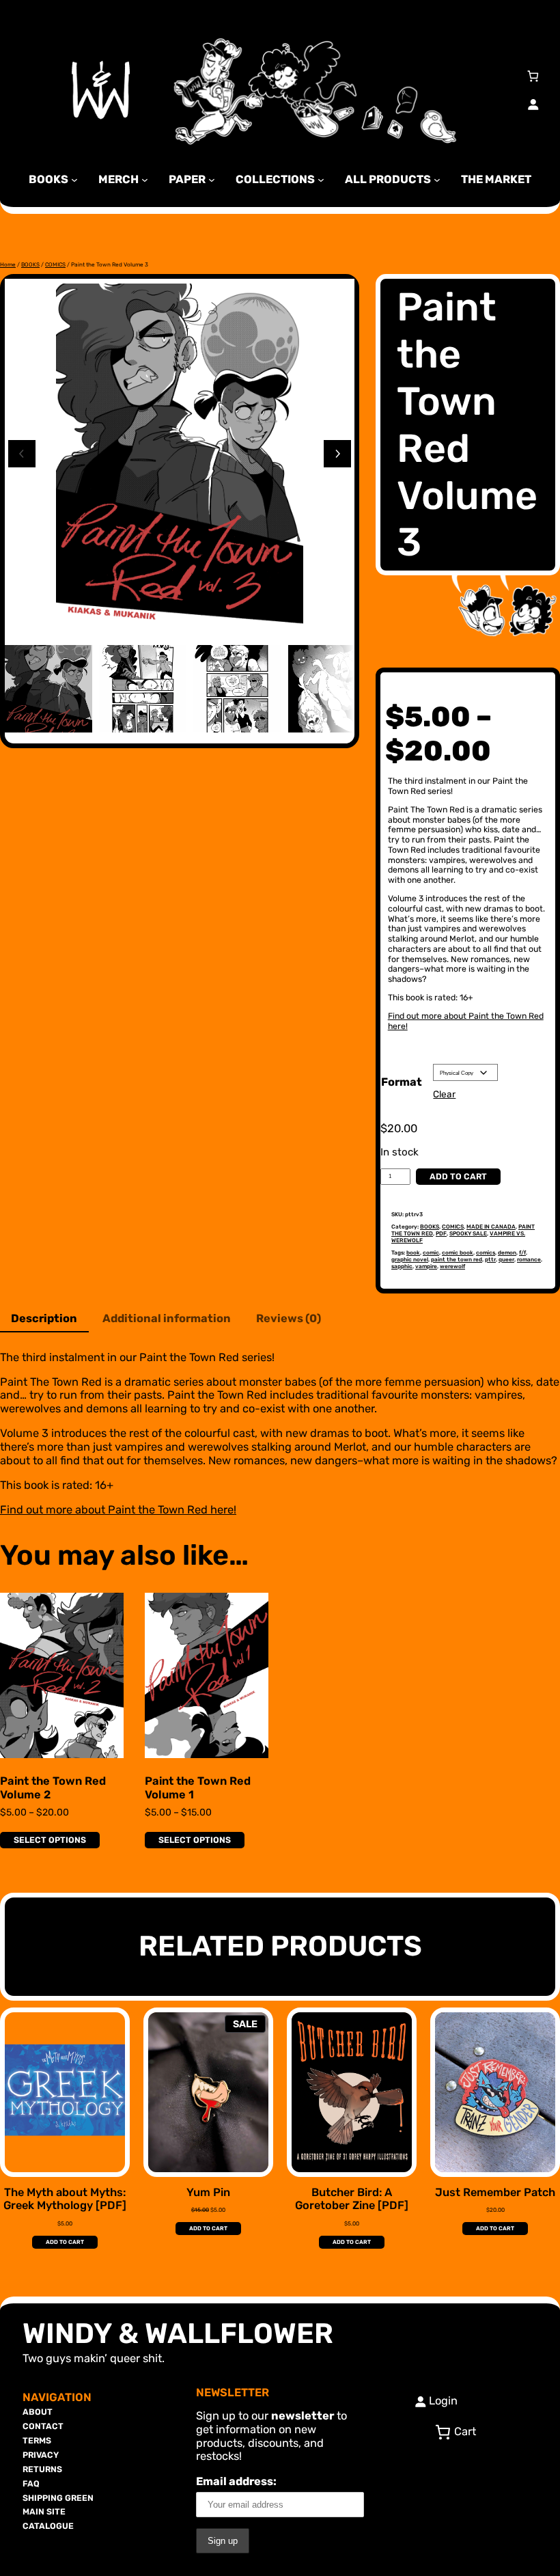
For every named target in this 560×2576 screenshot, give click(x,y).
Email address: (236, 2481)
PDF (441, 1233)
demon (507, 1252)
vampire (426, 1266)
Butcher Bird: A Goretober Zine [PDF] (352, 2199)
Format (402, 1082)
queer (506, 1259)
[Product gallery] (180, 458)
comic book (458, 1252)
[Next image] (337, 454)
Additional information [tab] (167, 1318)
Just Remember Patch (495, 2192)
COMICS (55, 264)
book (413, 1252)
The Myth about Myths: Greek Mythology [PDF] (65, 2199)
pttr (490, 1259)
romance (529, 1259)
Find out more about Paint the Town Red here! (466, 1021)
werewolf (452, 1266)
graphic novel (410, 1259)
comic (431, 1252)
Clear (444, 1094)
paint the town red (457, 1259)
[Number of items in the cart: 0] (533, 76)
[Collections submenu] (321, 179)
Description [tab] (44, 1318)
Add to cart (458, 1176)
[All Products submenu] (437, 179)
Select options (50, 1840)
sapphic (402, 1266)
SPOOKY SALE (468, 1233)
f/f (522, 1252)
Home (8, 264)
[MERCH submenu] (145, 179)
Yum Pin (208, 2192)
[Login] (533, 104)
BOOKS (30, 264)
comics (486, 1252)
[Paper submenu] (212, 179)
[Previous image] (22, 454)
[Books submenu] (74, 179)
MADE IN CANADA (491, 1227)
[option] (143, 689)
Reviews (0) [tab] (289, 1318)
